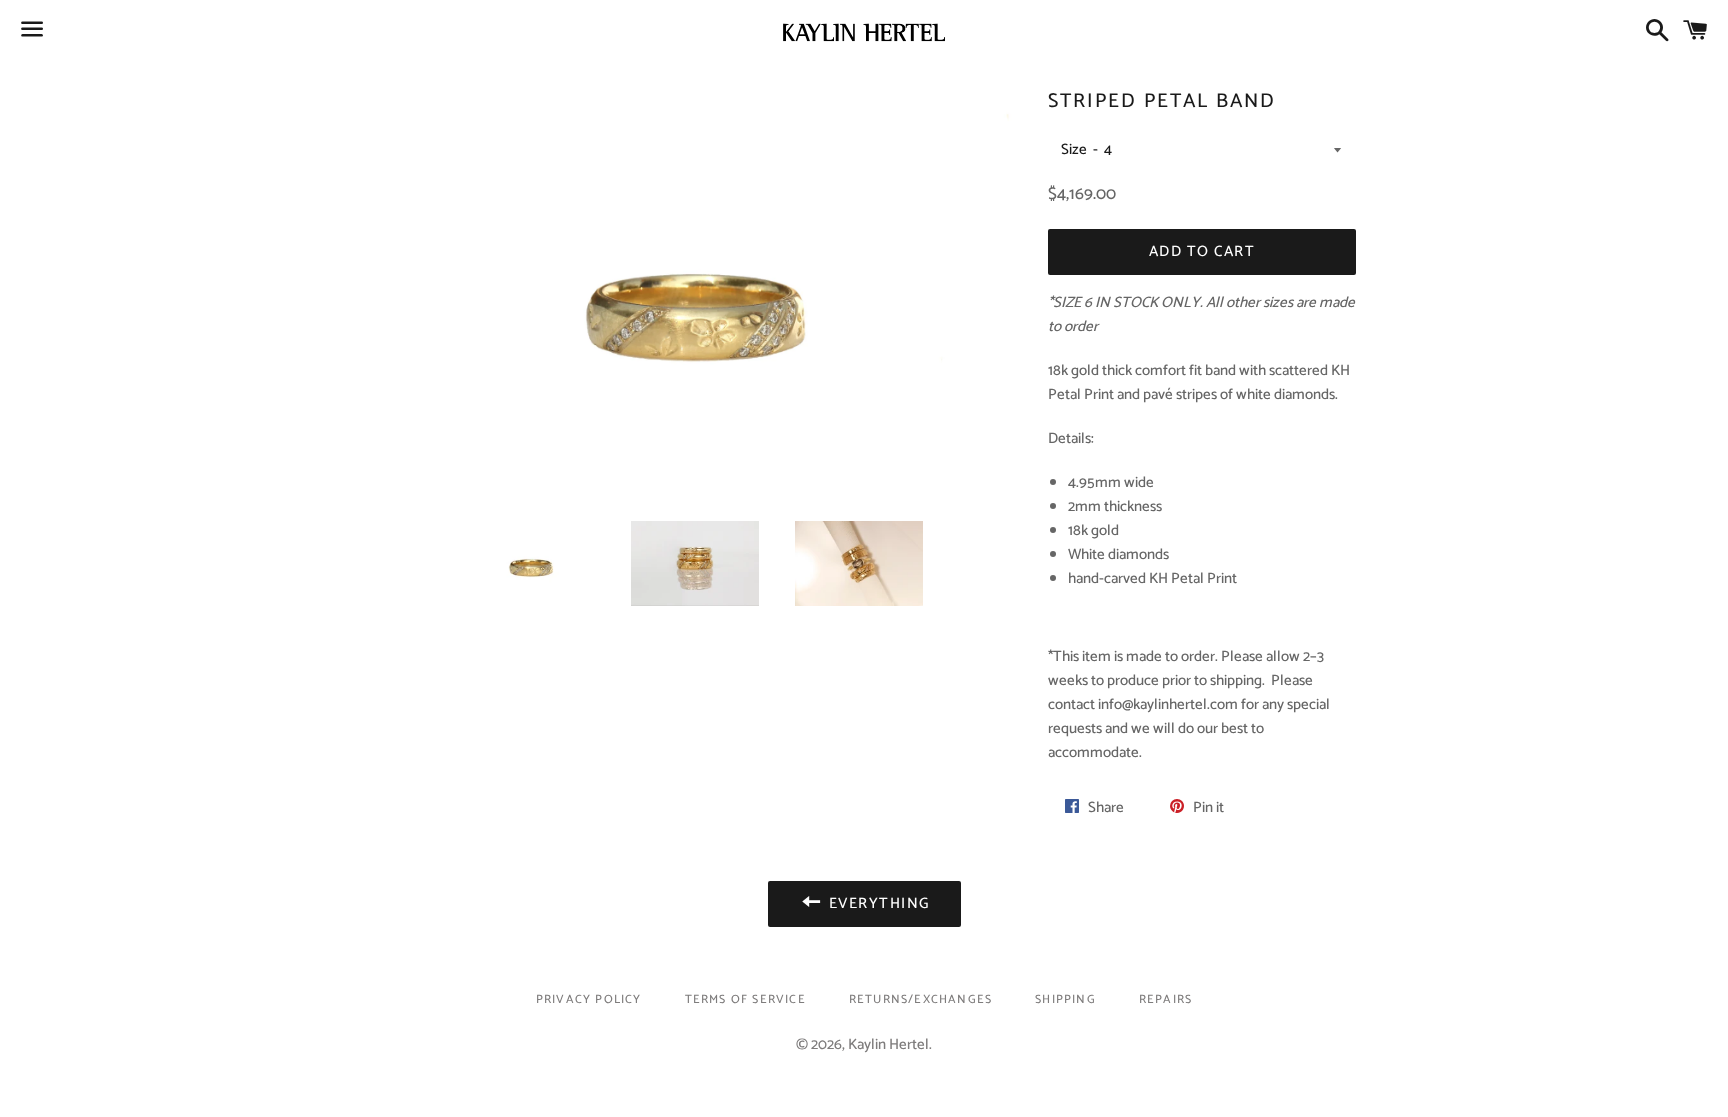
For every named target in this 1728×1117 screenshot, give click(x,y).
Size (1074, 149)
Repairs (1165, 999)
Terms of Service (745, 999)
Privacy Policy (589, 999)
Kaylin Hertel (888, 1044)
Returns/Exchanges (920, 999)
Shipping (1065, 999)
